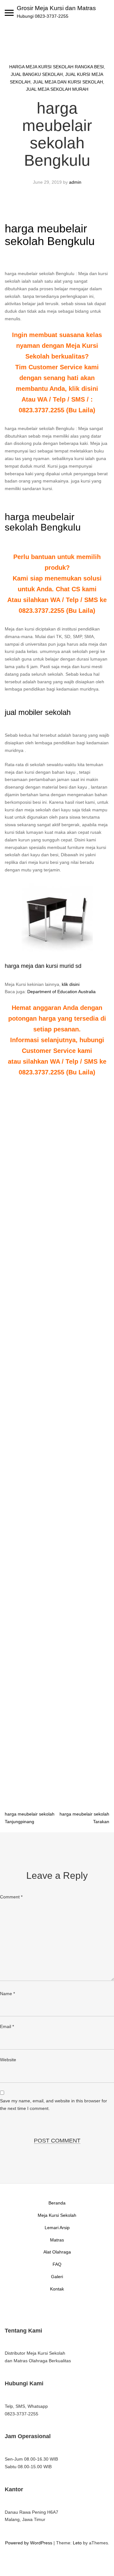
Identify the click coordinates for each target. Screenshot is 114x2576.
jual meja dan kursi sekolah (68, 82)
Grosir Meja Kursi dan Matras (56, 8)
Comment (11, 1897)
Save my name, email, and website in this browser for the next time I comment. (54, 2105)
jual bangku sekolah (37, 74)
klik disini (71, 984)
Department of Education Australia (61, 992)
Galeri (57, 2277)
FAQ (57, 2264)
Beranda (57, 2203)
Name (7, 1994)
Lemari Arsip (57, 2228)
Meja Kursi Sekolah (57, 2215)
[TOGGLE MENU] (9, 13)
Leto (77, 2543)
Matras (57, 2240)
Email (7, 2026)
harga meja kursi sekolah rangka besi (57, 67)
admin (75, 182)
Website (8, 2060)
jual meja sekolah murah (57, 89)
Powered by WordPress (29, 2543)
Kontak (57, 2289)
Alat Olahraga (57, 2252)
